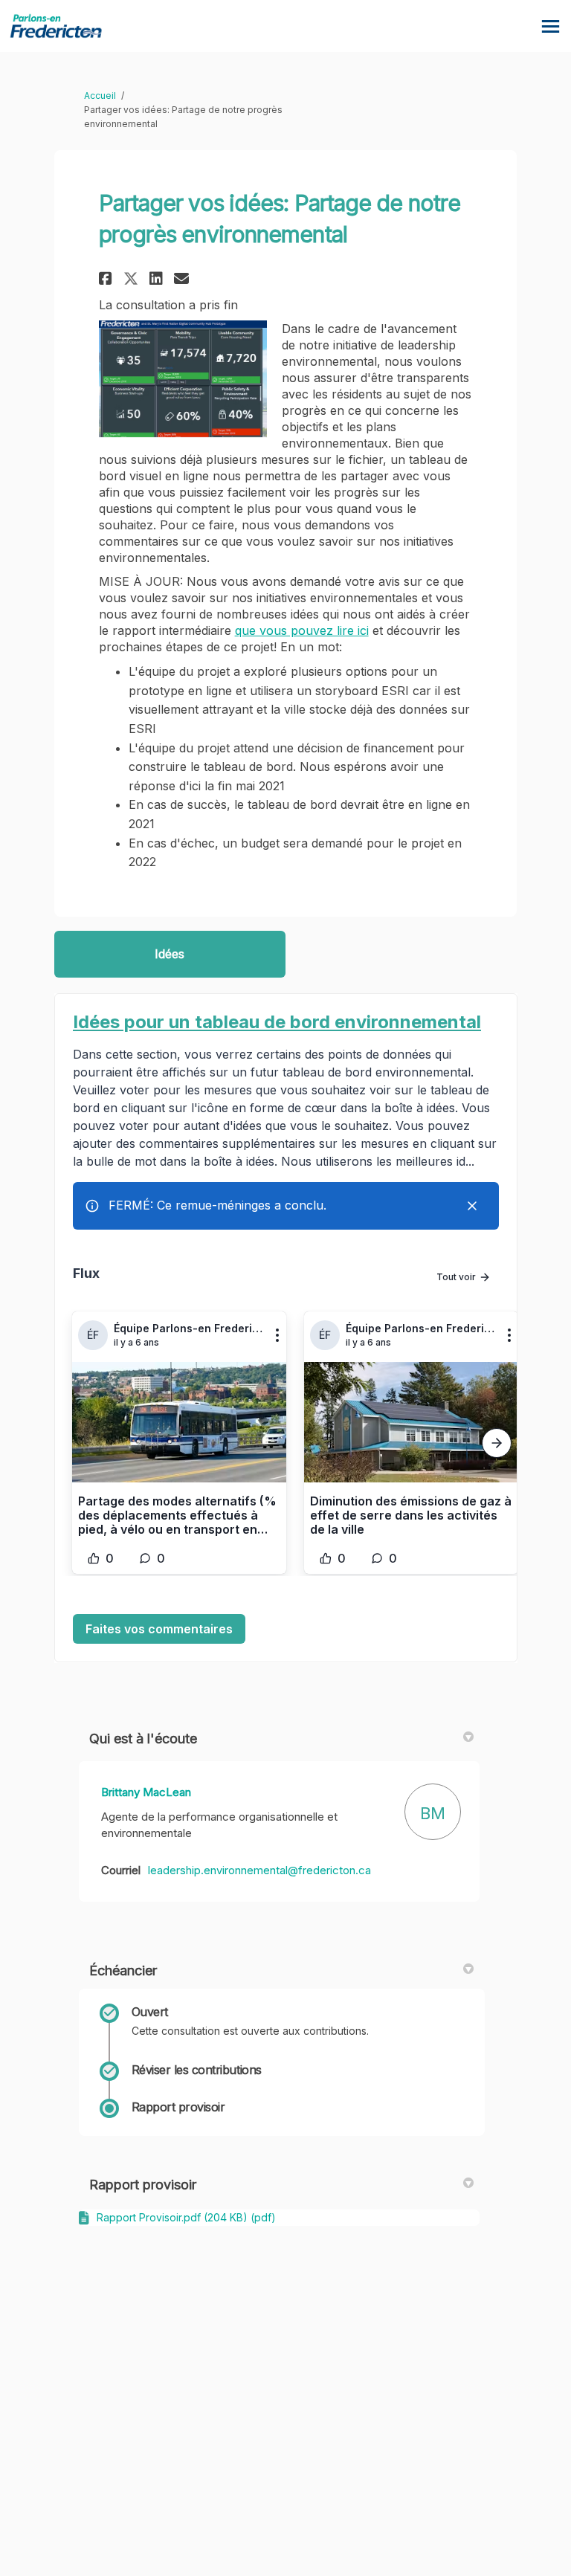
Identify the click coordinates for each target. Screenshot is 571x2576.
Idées (170, 954)
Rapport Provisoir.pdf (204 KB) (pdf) (186, 2217)
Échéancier (123, 1970)
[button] (107, 278)
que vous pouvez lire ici (302, 630)
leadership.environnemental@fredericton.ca (259, 1870)
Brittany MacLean (146, 1792)
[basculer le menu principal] (551, 26)
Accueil (100, 96)
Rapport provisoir (143, 2185)
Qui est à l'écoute (143, 1739)
